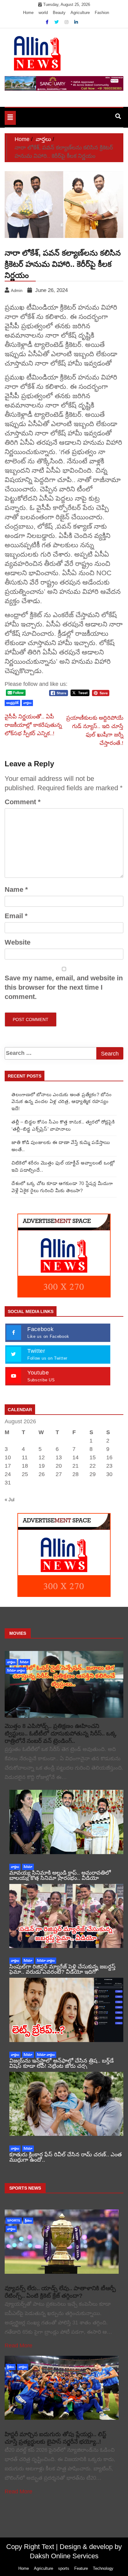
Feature (81, 2568)
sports (14, 2220)
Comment (23, 802)
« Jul (9, 1500)
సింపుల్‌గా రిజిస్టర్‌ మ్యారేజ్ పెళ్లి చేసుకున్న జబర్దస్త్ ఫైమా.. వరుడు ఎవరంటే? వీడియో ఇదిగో (62, 1969)
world (43, 13)
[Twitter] (57, 22)
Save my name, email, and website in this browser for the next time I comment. (64, 987)
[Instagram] (67, 22)
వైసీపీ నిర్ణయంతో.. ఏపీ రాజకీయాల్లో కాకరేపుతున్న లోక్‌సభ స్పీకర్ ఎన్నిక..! (33, 725)
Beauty (59, 13)
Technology (103, 2568)
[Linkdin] (76, 22)
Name (16, 889)
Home (28, 13)
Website (18, 942)
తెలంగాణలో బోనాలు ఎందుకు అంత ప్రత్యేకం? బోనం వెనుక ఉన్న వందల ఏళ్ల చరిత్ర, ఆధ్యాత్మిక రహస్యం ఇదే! (62, 1101)
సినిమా (24, 1662)
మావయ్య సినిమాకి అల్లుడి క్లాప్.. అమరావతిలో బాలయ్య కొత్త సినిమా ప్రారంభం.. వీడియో (60, 1875)
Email (16, 916)
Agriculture (80, 13)
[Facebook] (48, 22)
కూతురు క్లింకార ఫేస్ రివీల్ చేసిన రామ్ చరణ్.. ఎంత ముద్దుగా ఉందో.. (66, 2157)
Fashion (102, 13)
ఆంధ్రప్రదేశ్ (12, 703)
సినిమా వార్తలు (16, 1670)
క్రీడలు (28, 2220)
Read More (18, 2346)
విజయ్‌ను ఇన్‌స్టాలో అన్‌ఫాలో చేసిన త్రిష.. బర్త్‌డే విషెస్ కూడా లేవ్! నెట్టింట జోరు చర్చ (62, 2063)
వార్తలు (27, 703)
